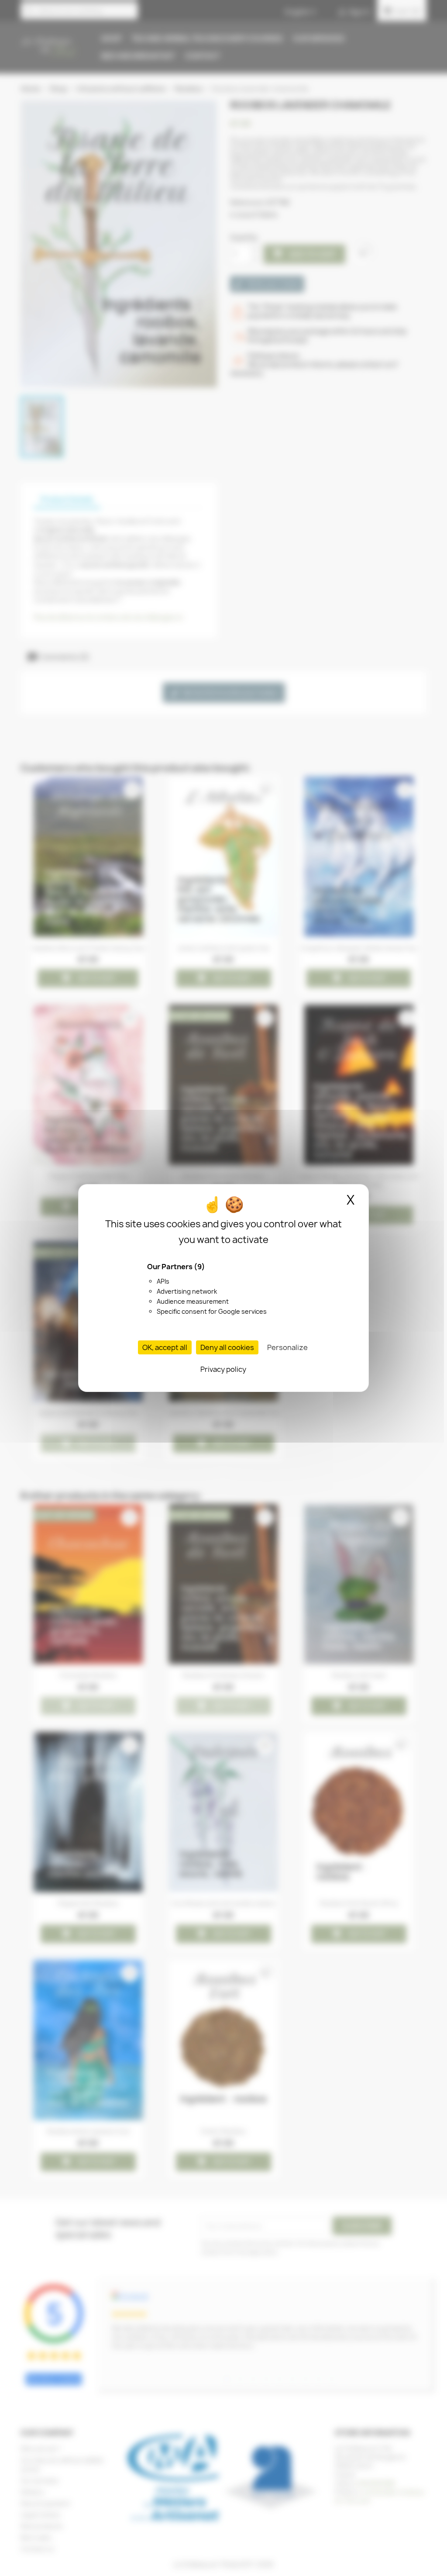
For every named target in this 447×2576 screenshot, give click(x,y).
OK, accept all (165, 1347)
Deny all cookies (227, 1347)
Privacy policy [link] (223, 1369)
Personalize (287, 1347)
